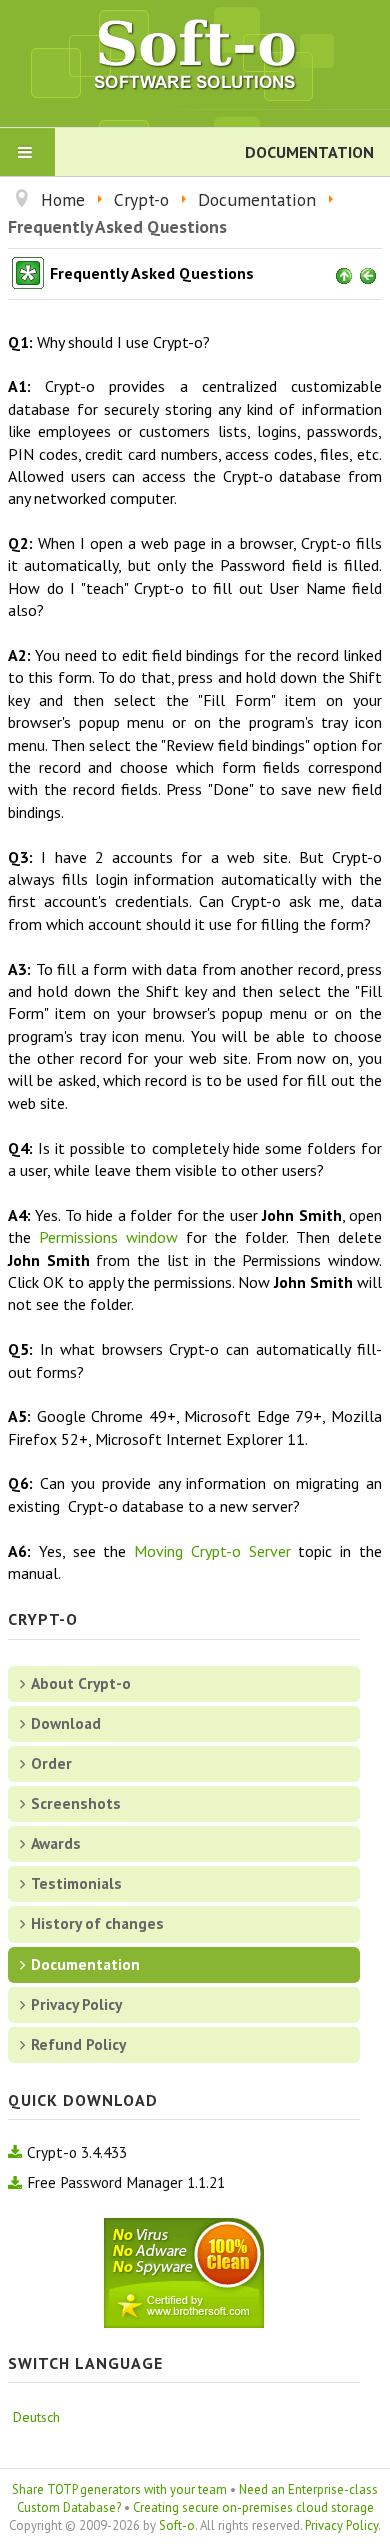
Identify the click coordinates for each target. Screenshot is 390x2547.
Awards (56, 1843)
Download (66, 1723)
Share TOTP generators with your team (119, 2489)
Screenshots (76, 1803)
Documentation (85, 1964)
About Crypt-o (81, 1683)
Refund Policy (78, 2044)
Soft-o (177, 2525)
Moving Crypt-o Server (212, 1551)
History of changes (97, 1923)
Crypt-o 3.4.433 (77, 2152)
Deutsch (36, 2417)
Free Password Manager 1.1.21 (126, 2182)
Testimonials (76, 1883)
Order (51, 1763)
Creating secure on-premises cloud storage (253, 2507)
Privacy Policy (76, 2004)
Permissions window (108, 1237)
